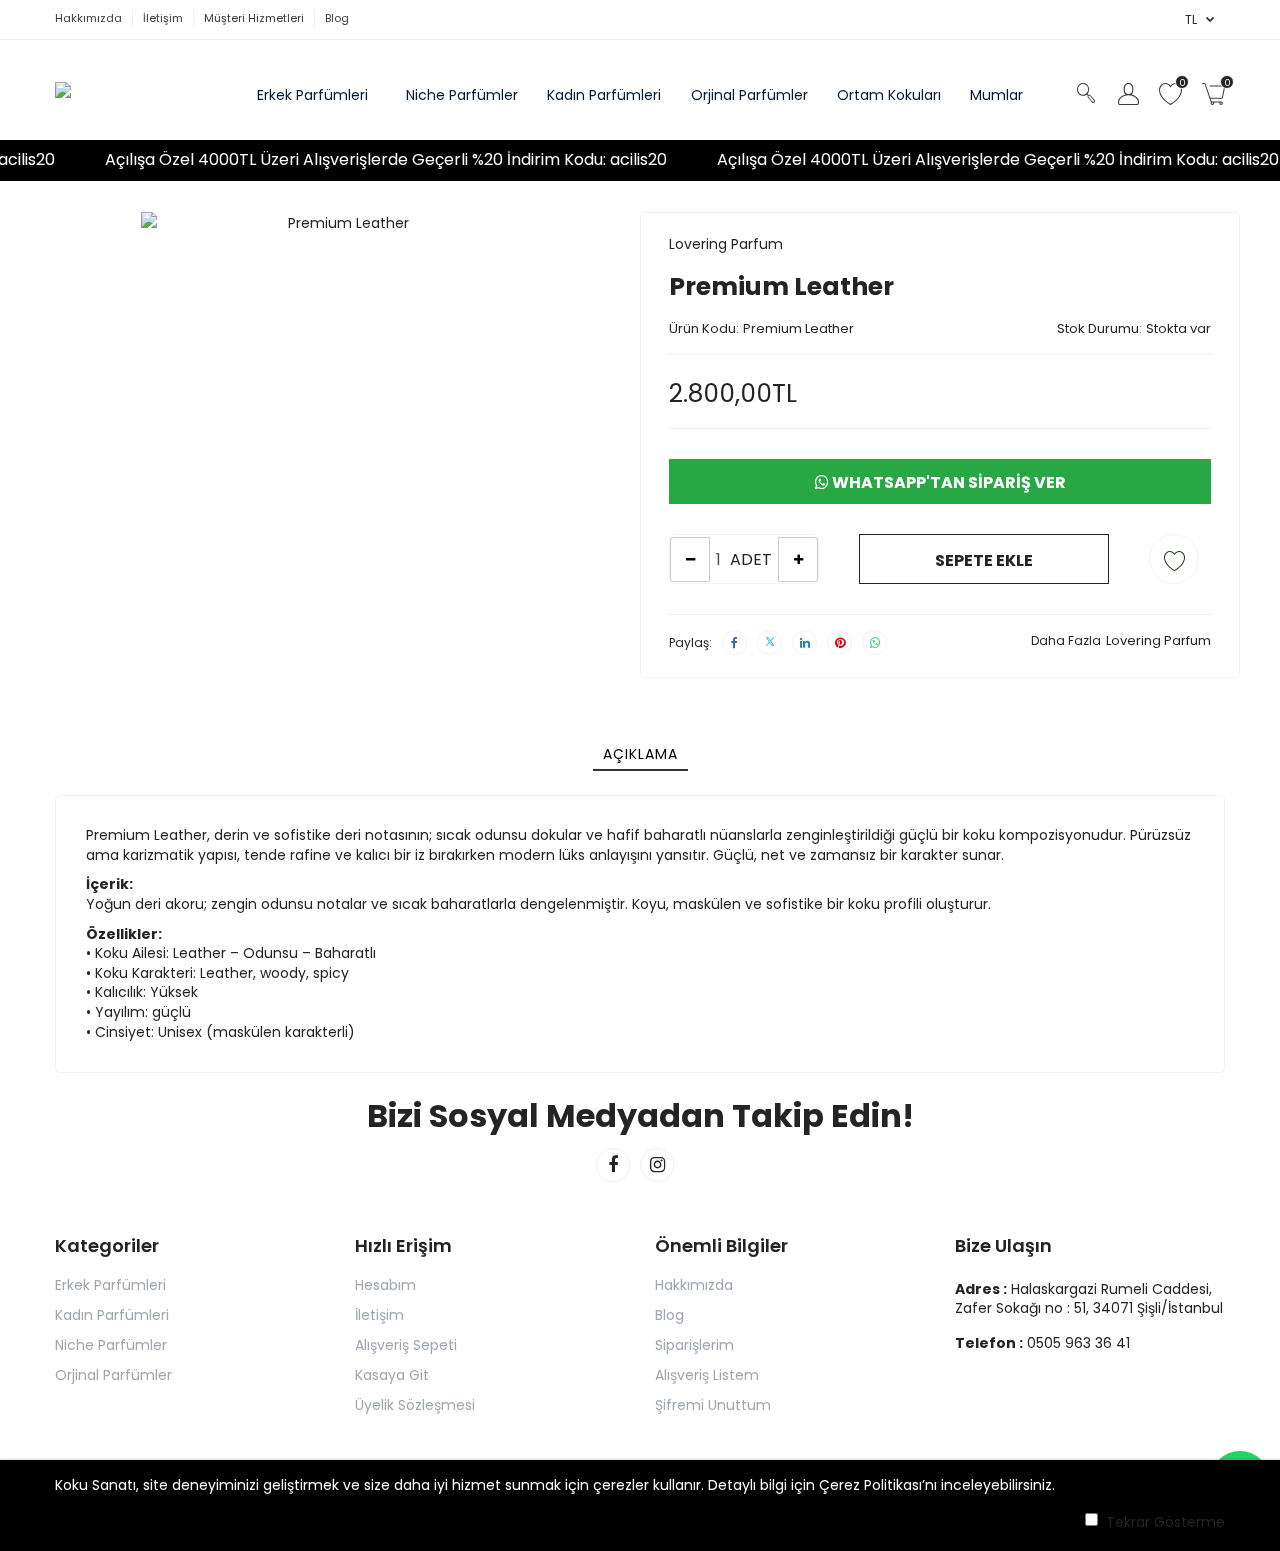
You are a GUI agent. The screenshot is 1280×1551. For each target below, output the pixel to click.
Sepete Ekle (984, 560)
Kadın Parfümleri (112, 1315)
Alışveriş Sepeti (406, 1345)
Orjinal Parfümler (113, 1375)
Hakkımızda (694, 1285)
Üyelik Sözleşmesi (415, 1405)
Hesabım (385, 1285)
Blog (669, 1315)
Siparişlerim (694, 1345)
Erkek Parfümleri (110, 1285)
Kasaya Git (392, 1375)
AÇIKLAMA (640, 754)
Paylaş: (690, 642)
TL (1191, 19)
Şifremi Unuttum (713, 1405)
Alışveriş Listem (707, 1375)
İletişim (379, 1315)
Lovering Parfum (726, 244)
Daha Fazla (1066, 640)
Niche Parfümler (111, 1345)
